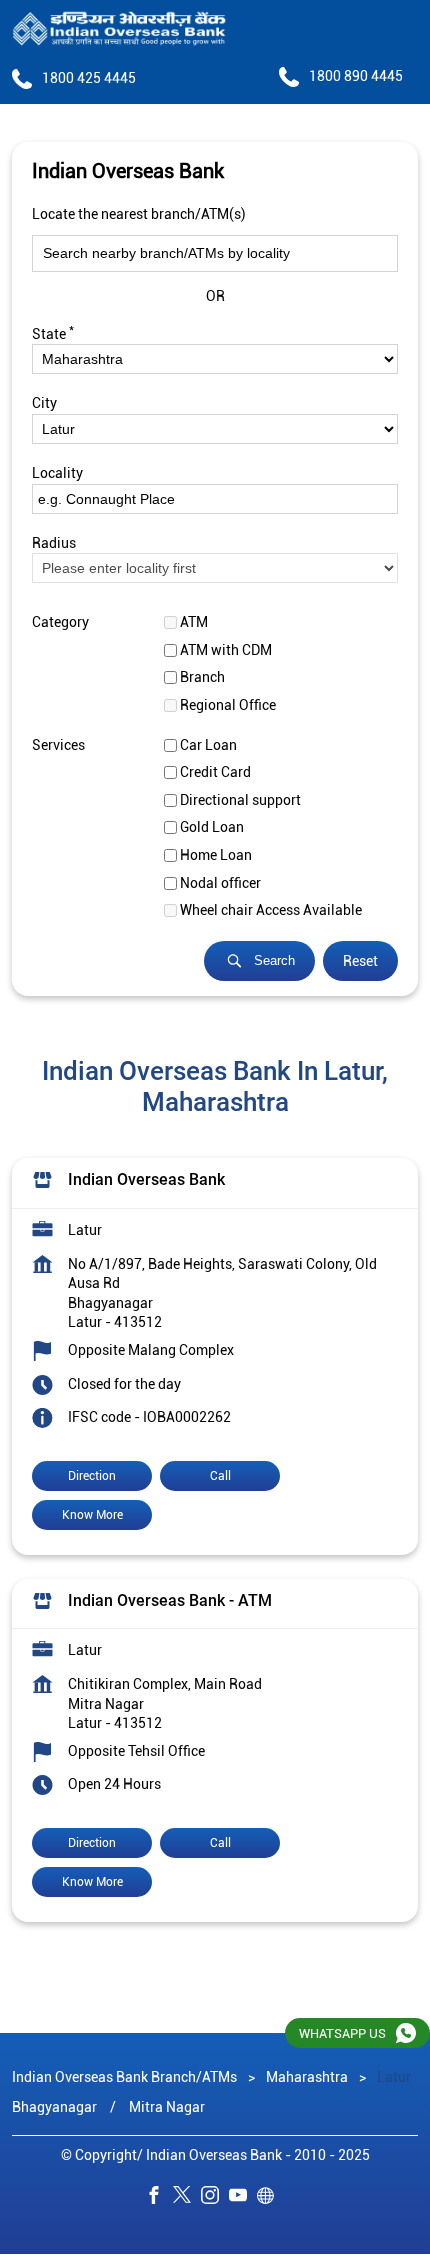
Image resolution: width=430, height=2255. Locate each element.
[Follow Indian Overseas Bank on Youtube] (243, 2198)
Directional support (240, 800)
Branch (202, 677)
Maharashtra (307, 2077)
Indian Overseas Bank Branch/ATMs (126, 2077)
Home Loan (216, 855)
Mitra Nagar (167, 2107)
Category (60, 622)
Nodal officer (220, 882)
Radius (54, 542)
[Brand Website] (271, 2198)
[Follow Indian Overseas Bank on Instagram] (215, 2198)
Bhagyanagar (54, 2107)
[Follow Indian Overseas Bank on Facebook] (159, 2198)
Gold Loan (212, 827)
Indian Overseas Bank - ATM (170, 1599)
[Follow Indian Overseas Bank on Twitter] (187, 2198)
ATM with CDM (226, 650)
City (44, 403)
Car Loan (208, 744)
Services (58, 744)
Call (220, 1475)
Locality (57, 473)
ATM (194, 622)
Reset (360, 961)
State (53, 332)
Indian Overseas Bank (146, 1179)
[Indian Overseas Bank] (119, 29)
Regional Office (228, 705)
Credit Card (215, 772)
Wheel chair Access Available (271, 910)
